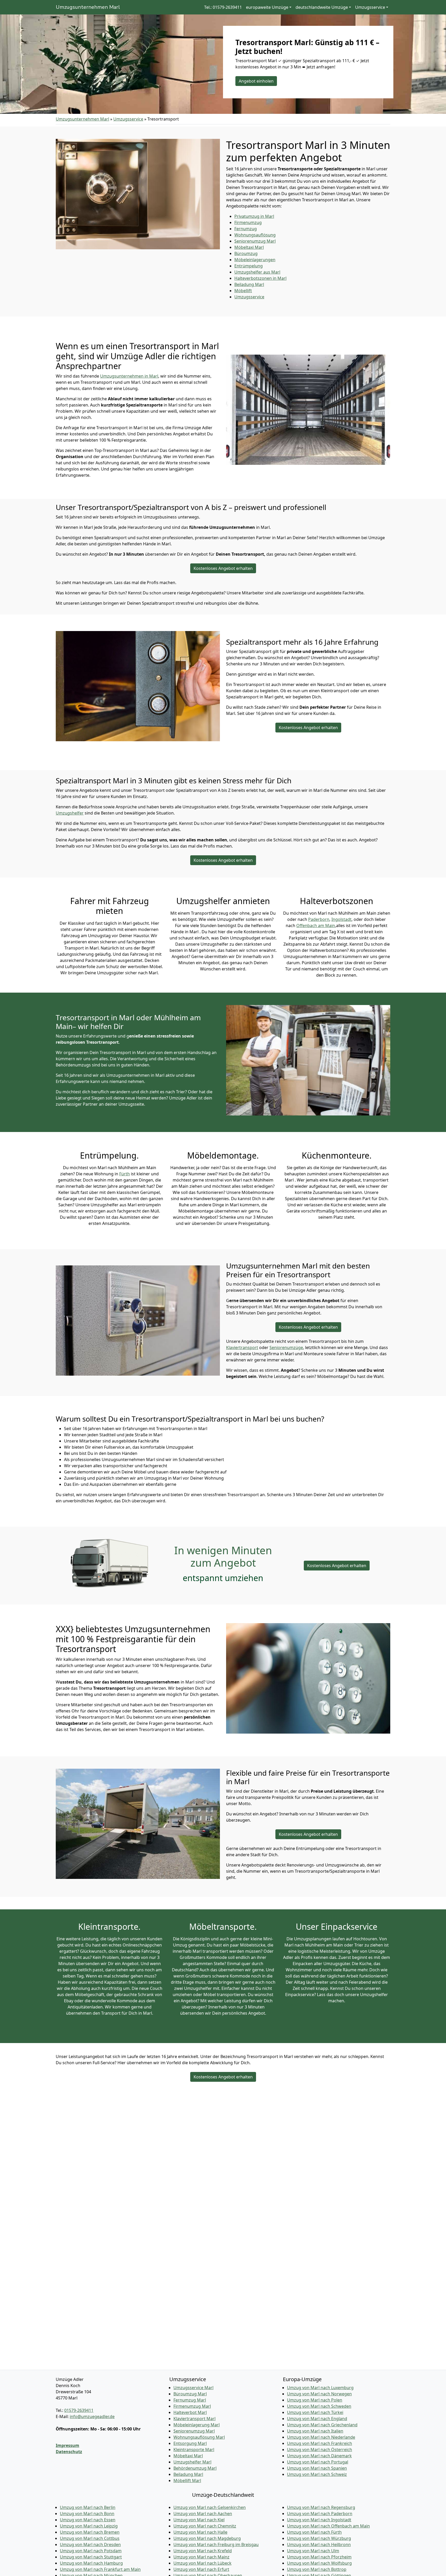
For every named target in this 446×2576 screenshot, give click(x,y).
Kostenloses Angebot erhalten (223, 568)
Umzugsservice (128, 119)
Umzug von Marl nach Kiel (199, 2520)
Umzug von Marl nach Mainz (201, 2557)
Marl (249, 284)
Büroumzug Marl (190, 2394)
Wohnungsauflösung (255, 235)
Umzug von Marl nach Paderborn (320, 2514)
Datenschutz (69, 2452)
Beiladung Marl (188, 2474)
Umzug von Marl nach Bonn (87, 2514)
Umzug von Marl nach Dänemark (319, 2456)
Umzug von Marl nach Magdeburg (207, 2538)
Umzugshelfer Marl (192, 2462)
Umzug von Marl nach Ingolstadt (319, 2520)
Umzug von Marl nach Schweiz (317, 2474)
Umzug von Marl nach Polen (315, 2400)
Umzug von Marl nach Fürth (314, 2532)
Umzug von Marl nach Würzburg (319, 2538)
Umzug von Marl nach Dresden (90, 2545)
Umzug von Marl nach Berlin (88, 2507)
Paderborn (319, 919)
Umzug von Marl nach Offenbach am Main (328, 2526)
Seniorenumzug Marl (194, 2431)
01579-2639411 (79, 2410)
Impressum (67, 2445)
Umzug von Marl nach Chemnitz (205, 2526)
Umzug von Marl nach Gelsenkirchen (210, 2507)
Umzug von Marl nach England (317, 2419)
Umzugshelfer (70, 813)
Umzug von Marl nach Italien (315, 2431)
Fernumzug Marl (190, 2400)
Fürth (125, 1174)
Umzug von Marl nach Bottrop (317, 2569)
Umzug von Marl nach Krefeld (203, 2551)
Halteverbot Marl (190, 2412)
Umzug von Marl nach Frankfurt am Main (100, 2569)
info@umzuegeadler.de (92, 2417)
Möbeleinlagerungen (255, 260)
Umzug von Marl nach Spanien (317, 2468)
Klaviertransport (242, 1347)
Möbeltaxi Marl (188, 2456)
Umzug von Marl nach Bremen (90, 2532)
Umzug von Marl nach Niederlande (321, 2437)
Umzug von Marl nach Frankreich (320, 2443)
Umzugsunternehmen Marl (88, 7)
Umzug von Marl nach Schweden (319, 2406)
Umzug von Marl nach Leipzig (89, 2526)
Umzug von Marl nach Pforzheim (319, 2557)
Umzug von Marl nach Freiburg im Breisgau (216, 2545)
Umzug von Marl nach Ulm (313, 2551)
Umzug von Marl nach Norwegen (319, 2394)
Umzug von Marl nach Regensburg (321, 2507)
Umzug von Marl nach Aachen (203, 2514)
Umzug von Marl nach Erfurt (201, 2569)
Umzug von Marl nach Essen (88, 2520)
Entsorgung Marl (190, 2443)
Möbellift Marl (187, 2481)
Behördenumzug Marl (195, 2468)
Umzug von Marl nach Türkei (315, 2412)
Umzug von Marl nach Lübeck (202, 2563)
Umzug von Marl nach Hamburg (91, 2563)
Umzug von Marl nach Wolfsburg (319, 2563)
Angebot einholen (256, 81)
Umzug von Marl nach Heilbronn (319, 2545)
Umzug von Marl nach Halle (200, 2532)
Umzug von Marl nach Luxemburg (320, 2388)
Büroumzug (246, 253)
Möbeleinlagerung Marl (197, 2425)
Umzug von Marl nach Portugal (318, 2462)
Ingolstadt (341, 919)
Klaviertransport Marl (194, 2419)
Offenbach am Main (316, 926)
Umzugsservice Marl (193, 2388)
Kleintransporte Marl (194, 2450)
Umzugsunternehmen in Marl (129, 376)
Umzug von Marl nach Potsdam (91, 2551)
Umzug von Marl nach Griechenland (322, 2425)
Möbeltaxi (249, 247)
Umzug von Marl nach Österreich (320, 2450)
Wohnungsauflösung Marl (199, 2437)
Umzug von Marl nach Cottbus (90, 2538)
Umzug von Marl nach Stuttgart (91, 2557)
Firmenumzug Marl (192, 2406)
